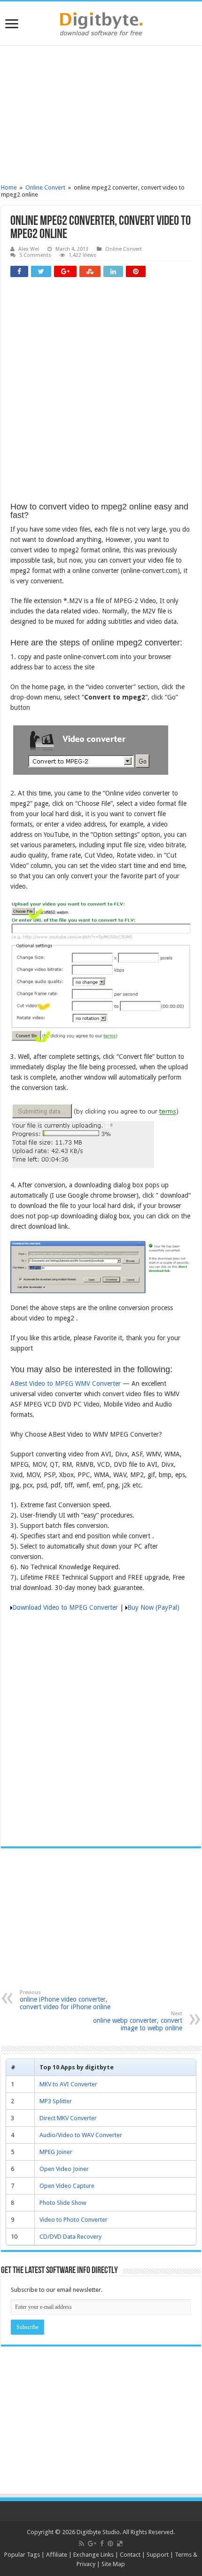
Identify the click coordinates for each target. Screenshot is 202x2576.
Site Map (113, 2564)
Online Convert (45, 187)
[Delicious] (120, 2544)
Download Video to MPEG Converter (65, 1607)
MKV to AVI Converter (68, 2084)
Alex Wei (29, 249)
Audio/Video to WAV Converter (81, 2135)
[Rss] (82, 2544)
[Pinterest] (110, 2544)
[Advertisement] (101, 116)
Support (158, 2555)
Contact (130, 2555)
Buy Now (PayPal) (153, 1607)
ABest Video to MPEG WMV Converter (66, 1383)
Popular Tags (22, 2555)
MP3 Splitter (56, 2101)
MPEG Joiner (56, 2152)
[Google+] (92, 2544)
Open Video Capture (67, 2186)
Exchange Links (93, 2555)
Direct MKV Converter (68, 2118)
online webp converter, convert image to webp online (138, 2021)
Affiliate (57, 2555)
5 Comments (35, 255)
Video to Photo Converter (74, 2220)
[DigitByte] (101, 22)
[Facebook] (102, 2544)
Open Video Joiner (64, 2169)
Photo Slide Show (63, 2203)
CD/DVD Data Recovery (70, 2237)
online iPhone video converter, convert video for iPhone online (65, 2000)
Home (9, 187)
